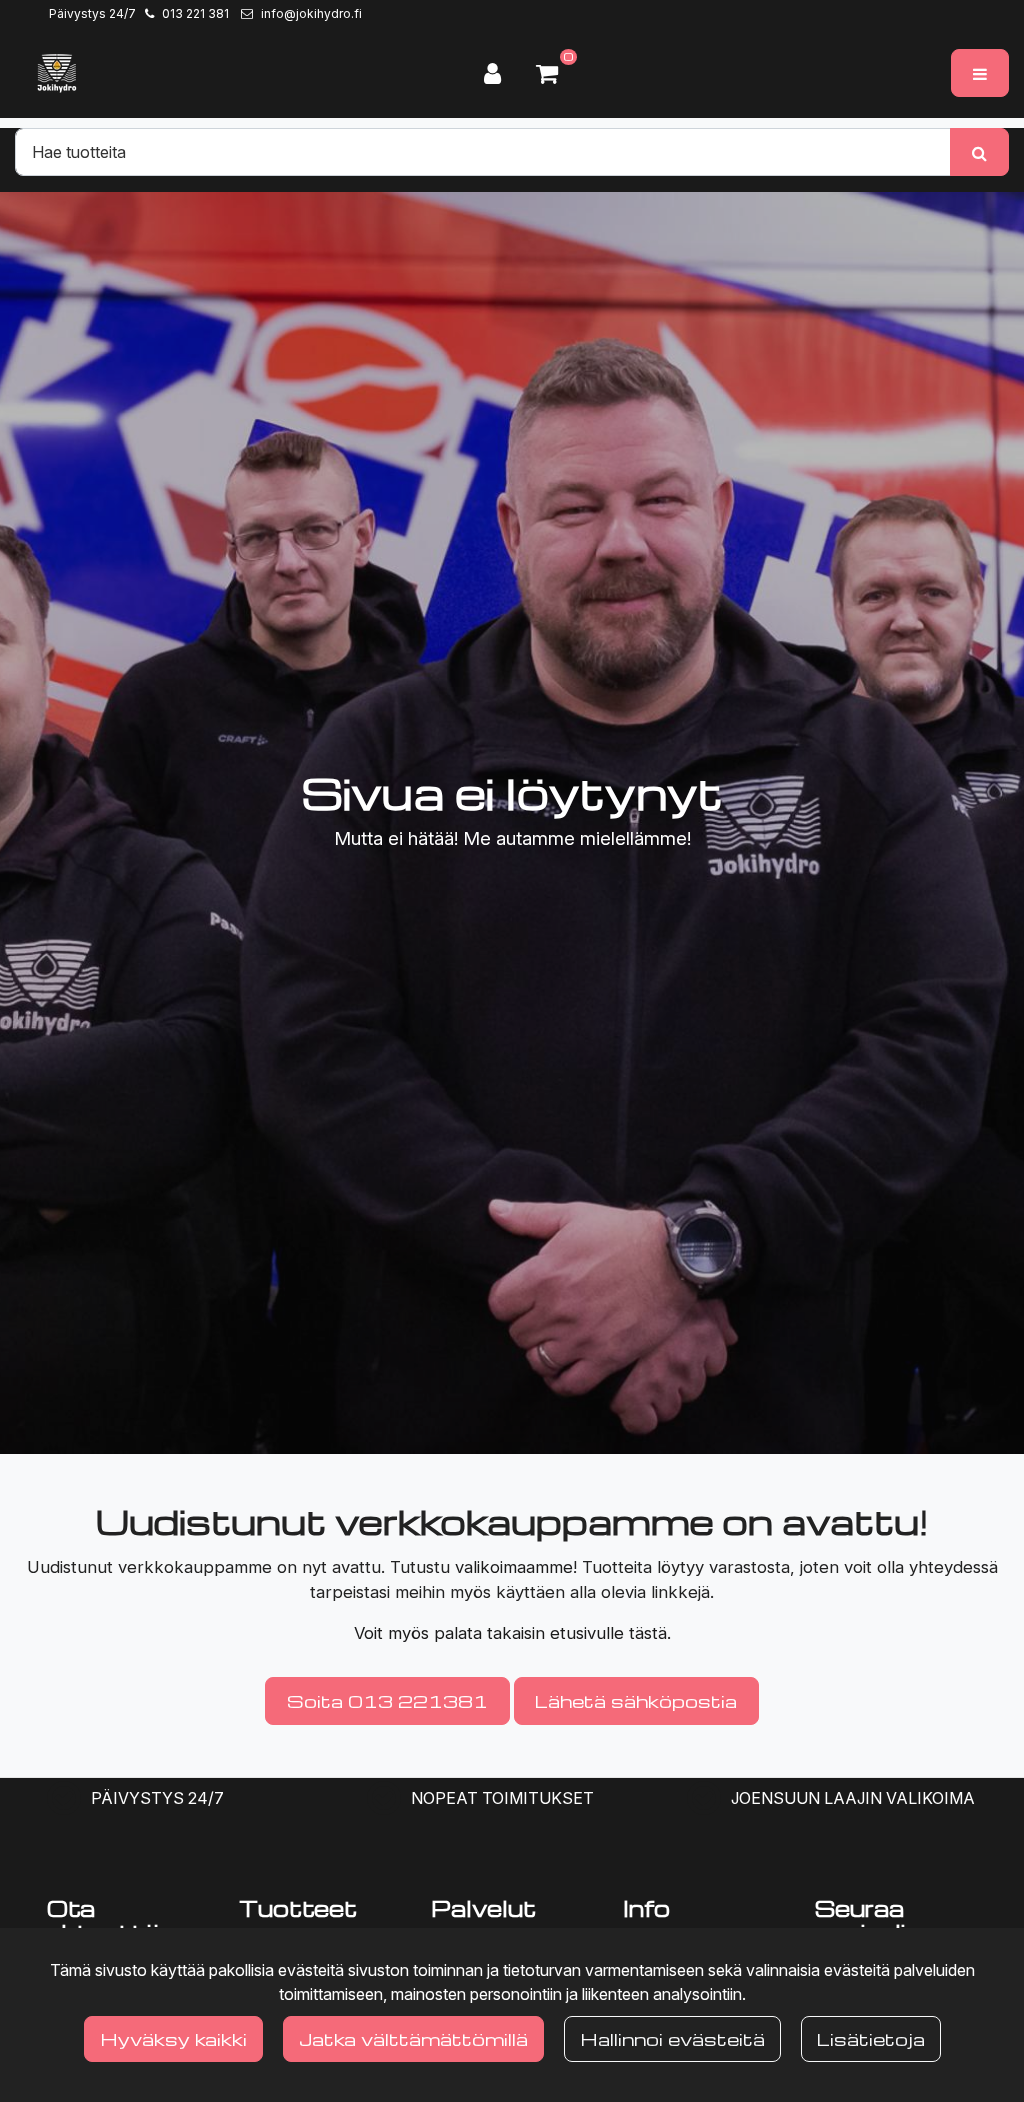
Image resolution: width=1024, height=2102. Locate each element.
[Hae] (979, 152)
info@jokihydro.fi (311, 13)
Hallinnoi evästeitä (672, 2038)
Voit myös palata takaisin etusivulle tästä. (512, 1633)
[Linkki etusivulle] (57, 73)
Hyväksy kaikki (173, 2038)
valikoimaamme (514, 1567)
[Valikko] (980, 73)
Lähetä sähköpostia (636, 1700)
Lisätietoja (871, 2038)
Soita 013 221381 (387, 1700)
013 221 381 (195, 13)
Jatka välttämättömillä (413, 2038)
